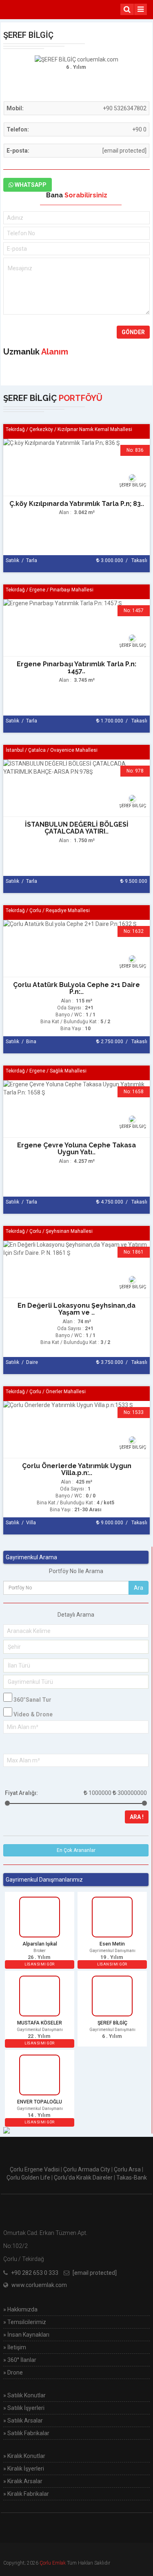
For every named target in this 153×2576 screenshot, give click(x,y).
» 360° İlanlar (20, 2360)
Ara (139, 1588)
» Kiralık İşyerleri (24, 2469)
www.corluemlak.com (39, 2285)
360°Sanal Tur (32, 1700)
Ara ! (137, 1817)
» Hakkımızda (20, 2309)
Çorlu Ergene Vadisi (35, 2169)
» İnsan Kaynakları (26, 2335)
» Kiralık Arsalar (23, 2481)
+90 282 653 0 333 (35, 2273)
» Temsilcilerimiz (25, 2322)
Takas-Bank (132, 2178)
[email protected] (124, 151)
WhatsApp (30, 185)
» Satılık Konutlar (24, 2395)
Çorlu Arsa (127, 2169)
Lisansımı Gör (40, 1964)
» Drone (13, 2372)
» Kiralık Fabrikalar (26, 2494)
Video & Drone (33, 1714)
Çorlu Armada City (87, 2169)
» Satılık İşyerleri (24, 2408)
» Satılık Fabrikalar (26, 2433)
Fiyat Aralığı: (21, 1793)
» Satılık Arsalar (23, 2421)
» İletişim (15, 2347)
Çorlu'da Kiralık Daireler (83, 2178)
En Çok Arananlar (76, 1850)
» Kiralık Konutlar (24, 2456)
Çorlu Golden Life (28, 2178)
